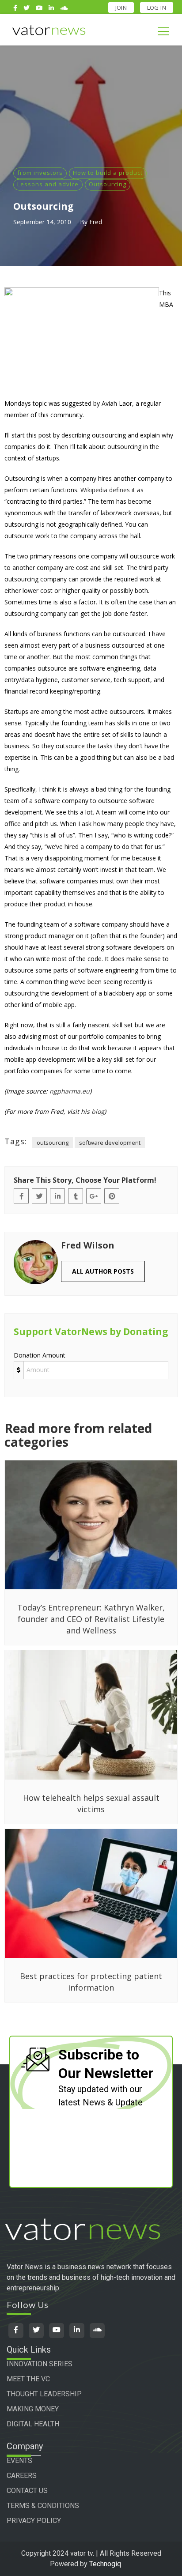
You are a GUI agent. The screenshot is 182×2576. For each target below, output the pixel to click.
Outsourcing (108, 184)
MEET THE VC (28, 2379)
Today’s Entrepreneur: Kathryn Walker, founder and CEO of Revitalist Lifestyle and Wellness (91, 1619)
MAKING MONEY (33, 2409)
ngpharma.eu (70, 1091)
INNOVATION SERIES (40, 2364)
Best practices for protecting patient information (91, 1982)
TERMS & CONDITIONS (43, 2506)
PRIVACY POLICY (34, 2521)
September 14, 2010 (42, 222)
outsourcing (53, 1143)
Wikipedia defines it (108, 490)
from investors (40, 173)
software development (110, 1143)
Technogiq (105, 2564)
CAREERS (22, 2476)
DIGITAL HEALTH (33, 2424)
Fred (96, 222)
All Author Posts (103, 1271)
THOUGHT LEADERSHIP (44, 2394)
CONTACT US (27, 2491)
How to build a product (108, 173)
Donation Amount (40, 1355)
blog (98, 1111)
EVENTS (19, 2461)
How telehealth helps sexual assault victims (91, 1803)
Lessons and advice (48, 184)
